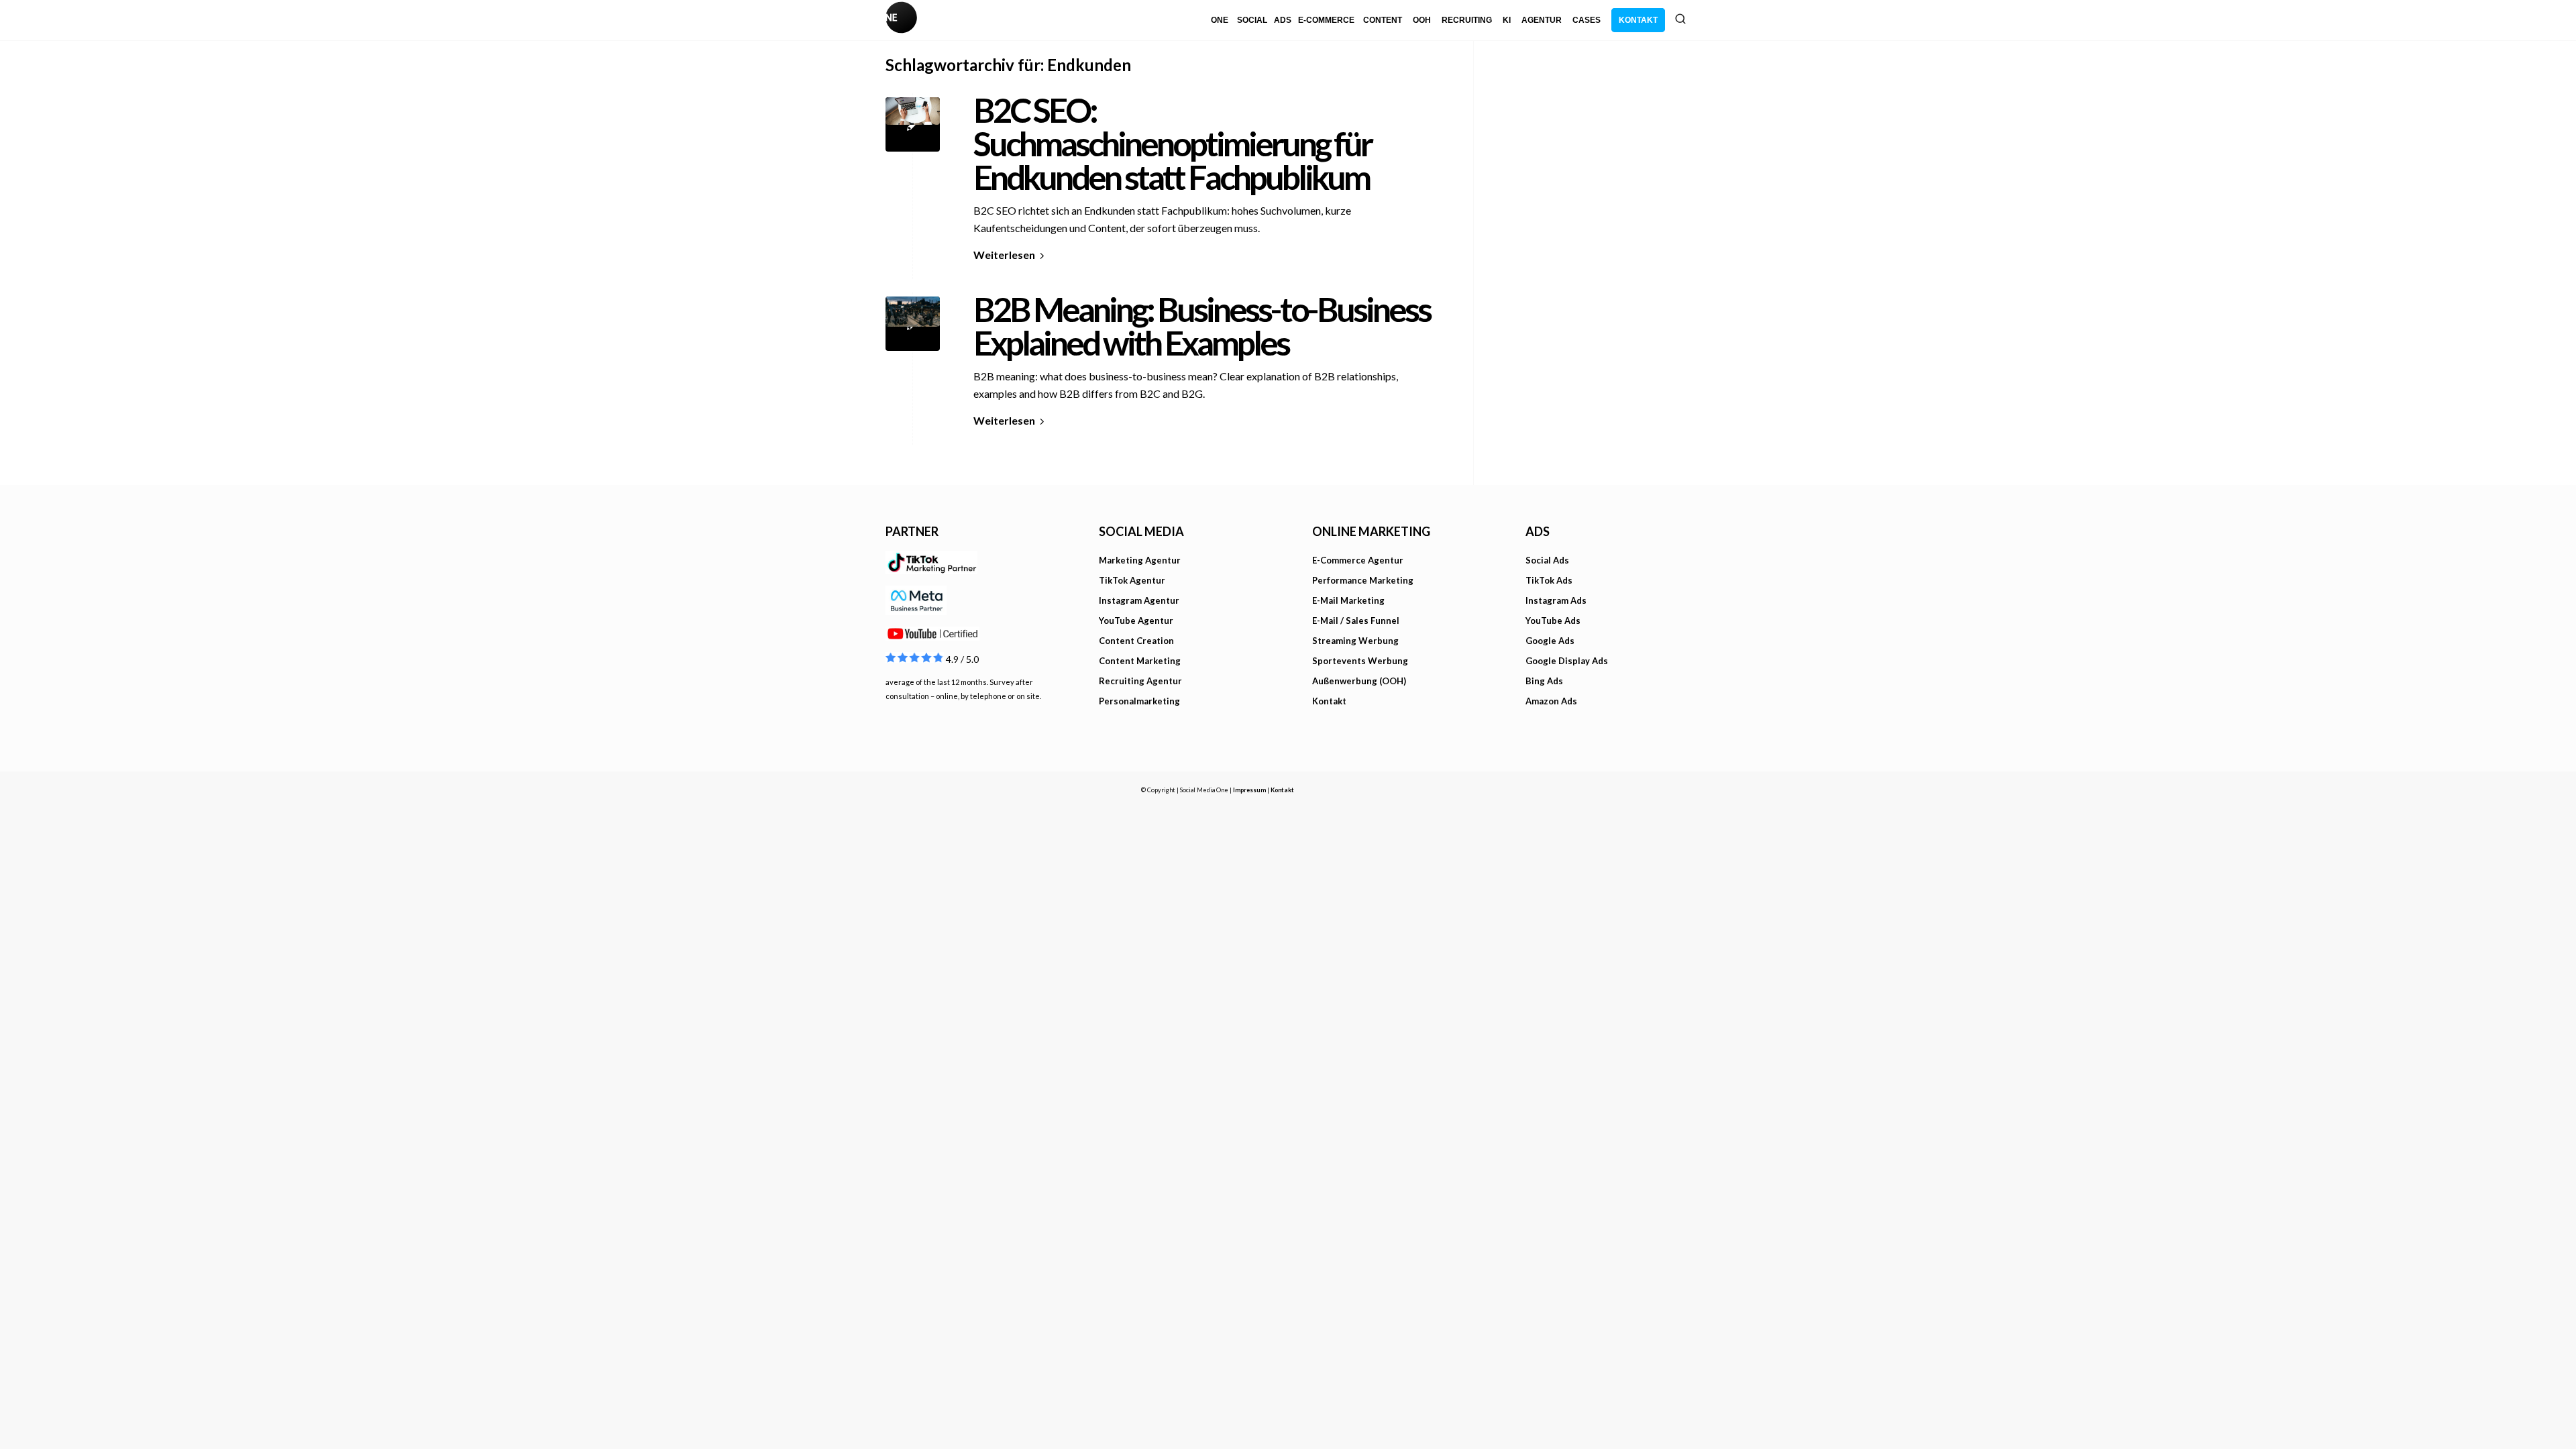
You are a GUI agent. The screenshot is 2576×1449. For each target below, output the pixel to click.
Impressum (1249, 790)
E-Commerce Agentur (1358, 560)
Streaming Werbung (1355, 641)
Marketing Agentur (1140, 560)
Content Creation (1136, 641)
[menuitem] (1220, 20)
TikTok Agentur (1132, 580)
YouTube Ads (1553, 621)
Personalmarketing (1139, 701)
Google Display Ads (1567, 661)
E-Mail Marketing (1348, 600)
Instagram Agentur (1139, 600)
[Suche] (1680, 19)
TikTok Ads (1549, 580)
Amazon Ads (1551, 701)
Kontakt (1329, 701)
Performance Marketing (1363, 580)
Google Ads (1550, 641)
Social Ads (1547, 560)
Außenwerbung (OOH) (1359, 681)
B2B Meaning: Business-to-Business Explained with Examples (1202, 326)
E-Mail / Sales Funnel (1356, 621)
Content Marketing (1140, 661)
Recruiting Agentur (1140, 681)
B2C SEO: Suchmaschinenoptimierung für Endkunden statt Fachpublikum (1172, 144)
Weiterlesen (1004, 255)
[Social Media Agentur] (1087, 20)
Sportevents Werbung (1360, 661)
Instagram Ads (1556, 600)
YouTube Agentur (1136, 621)
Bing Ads (1544, 681)
